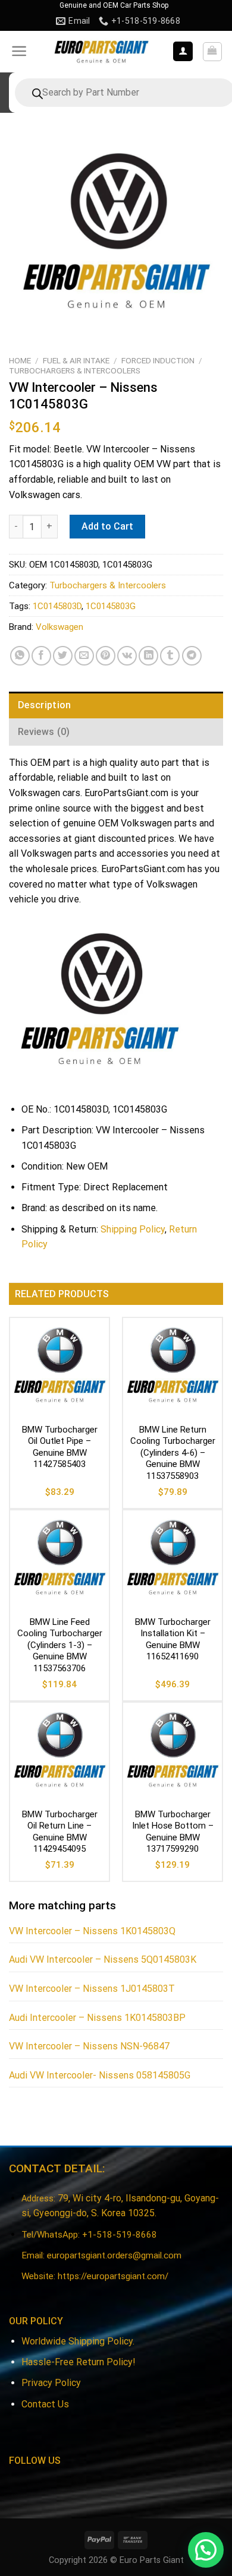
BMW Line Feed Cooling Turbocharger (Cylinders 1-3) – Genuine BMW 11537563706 (60, 1645)
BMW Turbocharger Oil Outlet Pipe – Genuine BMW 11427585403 (60, 1447)
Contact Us (45, 2404)
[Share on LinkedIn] (148, 656)
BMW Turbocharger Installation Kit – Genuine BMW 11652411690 (173, 1639)
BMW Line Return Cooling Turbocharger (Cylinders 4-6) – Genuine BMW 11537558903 (173, 1453)
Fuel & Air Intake (76, 360)
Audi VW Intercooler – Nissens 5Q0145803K (103, 1959)
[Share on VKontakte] (127, 656)
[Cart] (213, 52)
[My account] (183, 51)
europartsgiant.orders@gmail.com (114, 2255)
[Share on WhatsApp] (20, 656)
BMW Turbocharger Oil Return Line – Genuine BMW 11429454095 (60, 1832)
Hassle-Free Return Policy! (79, 2362)
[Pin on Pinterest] (106, 656)
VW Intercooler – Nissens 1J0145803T (92, 1989)
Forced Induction (158, 360)
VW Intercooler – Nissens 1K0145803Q (92, 1931)
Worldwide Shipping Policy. (78, 2341)
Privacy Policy (51, 2383)
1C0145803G (111, 606)
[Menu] (19, 51)
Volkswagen (59, 627)
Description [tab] (45, 705)
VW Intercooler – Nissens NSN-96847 (89, 2046)
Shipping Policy (133, 1229)
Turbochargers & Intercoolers (75, 370)
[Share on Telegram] (192, 656)
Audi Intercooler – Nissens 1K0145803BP (97, 2018)
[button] (206, 2550)
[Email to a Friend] (84, 656)
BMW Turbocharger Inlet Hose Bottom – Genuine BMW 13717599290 (173, 1832)
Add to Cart (107, 526)
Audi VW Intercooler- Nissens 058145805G (100, 2075)
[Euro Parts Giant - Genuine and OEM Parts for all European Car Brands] (101, 52)
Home (20, 360)
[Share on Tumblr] (170, 656)
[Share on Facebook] (41, 656)
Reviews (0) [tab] (44, 732)
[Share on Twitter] (63, 656)
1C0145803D (57, 606)
